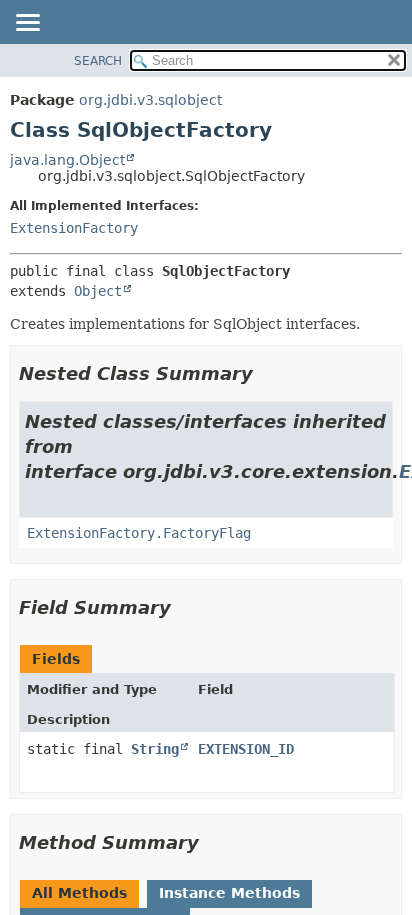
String (155, 749)
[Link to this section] (267, 373)
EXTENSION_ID (246, 749)
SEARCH (98, 61)
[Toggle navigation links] (27, 24)
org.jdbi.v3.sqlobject (150, 100)
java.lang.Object (67, 160)
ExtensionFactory (74, 228)
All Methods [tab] (79, 893)
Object (98, 291)
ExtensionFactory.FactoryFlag (139, 533)
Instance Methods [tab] (229, 893)
